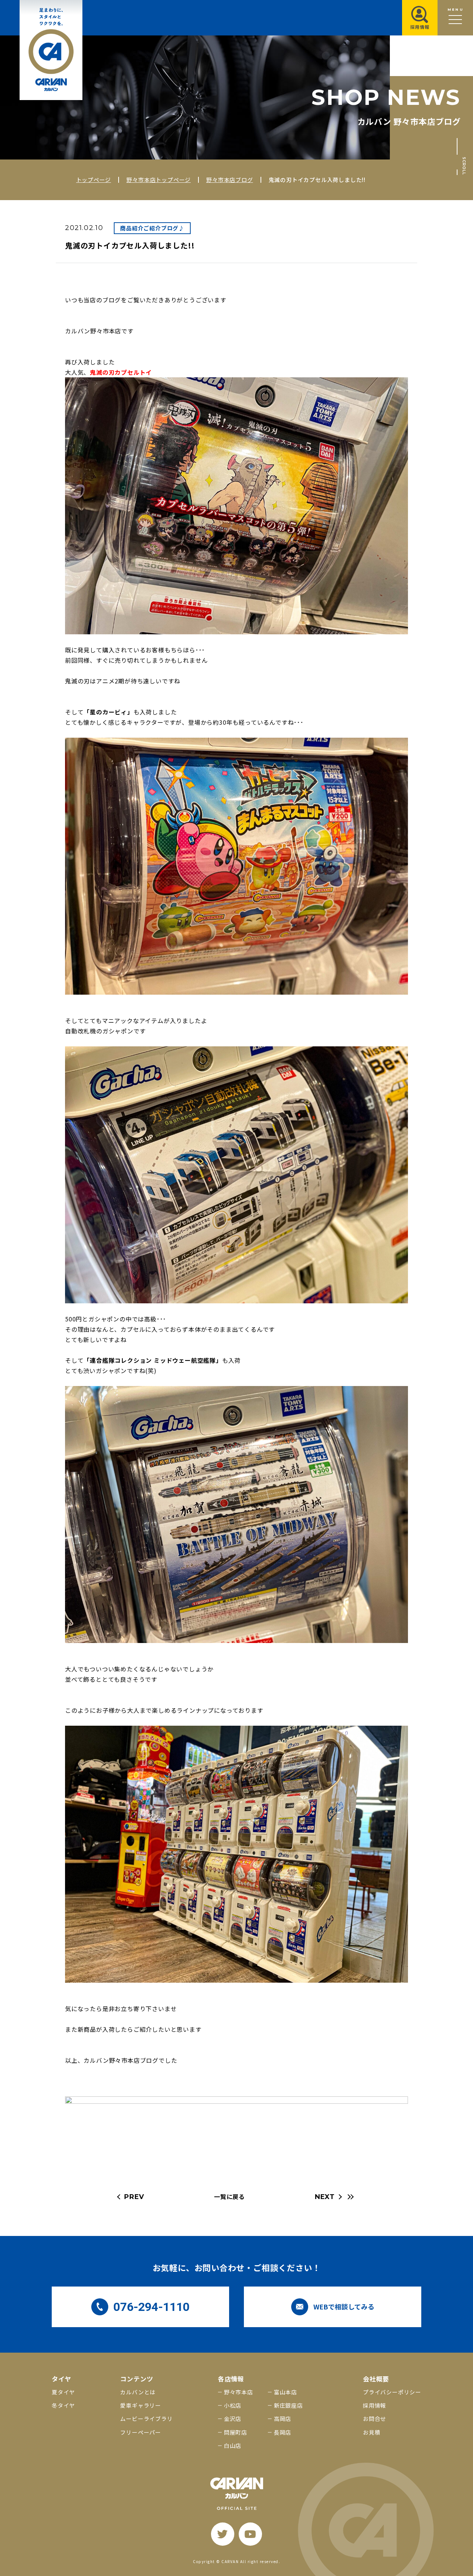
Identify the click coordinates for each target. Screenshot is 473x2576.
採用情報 (375, 2405)
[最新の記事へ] (350, 2197)
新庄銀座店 (288, 2405)
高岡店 (283, 2419)
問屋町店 (236, 2432)
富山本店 (285, 2392)
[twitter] (223, 2534)
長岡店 (283, 2432)
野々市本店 (239, 2392)
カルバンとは (138, 2392)
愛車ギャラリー (141, 2405)
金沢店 (233, 2419)
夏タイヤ (63, 2392)
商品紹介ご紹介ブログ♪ (152, 228)
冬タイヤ (63, 2405)
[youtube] (250, 2534)
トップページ (94, 180)
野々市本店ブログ (229, 180)
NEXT (325, 2197)
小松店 (233, 2405)
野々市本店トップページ (159, 180)
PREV (134, 2197)
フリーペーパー (141, 2432)
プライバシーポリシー (392, 2392)
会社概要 (376, 2379)
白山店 (233, 2445)
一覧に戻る (229, 2196)
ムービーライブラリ (146, 2419)
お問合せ (375, 2419)
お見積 (372, 2432)
